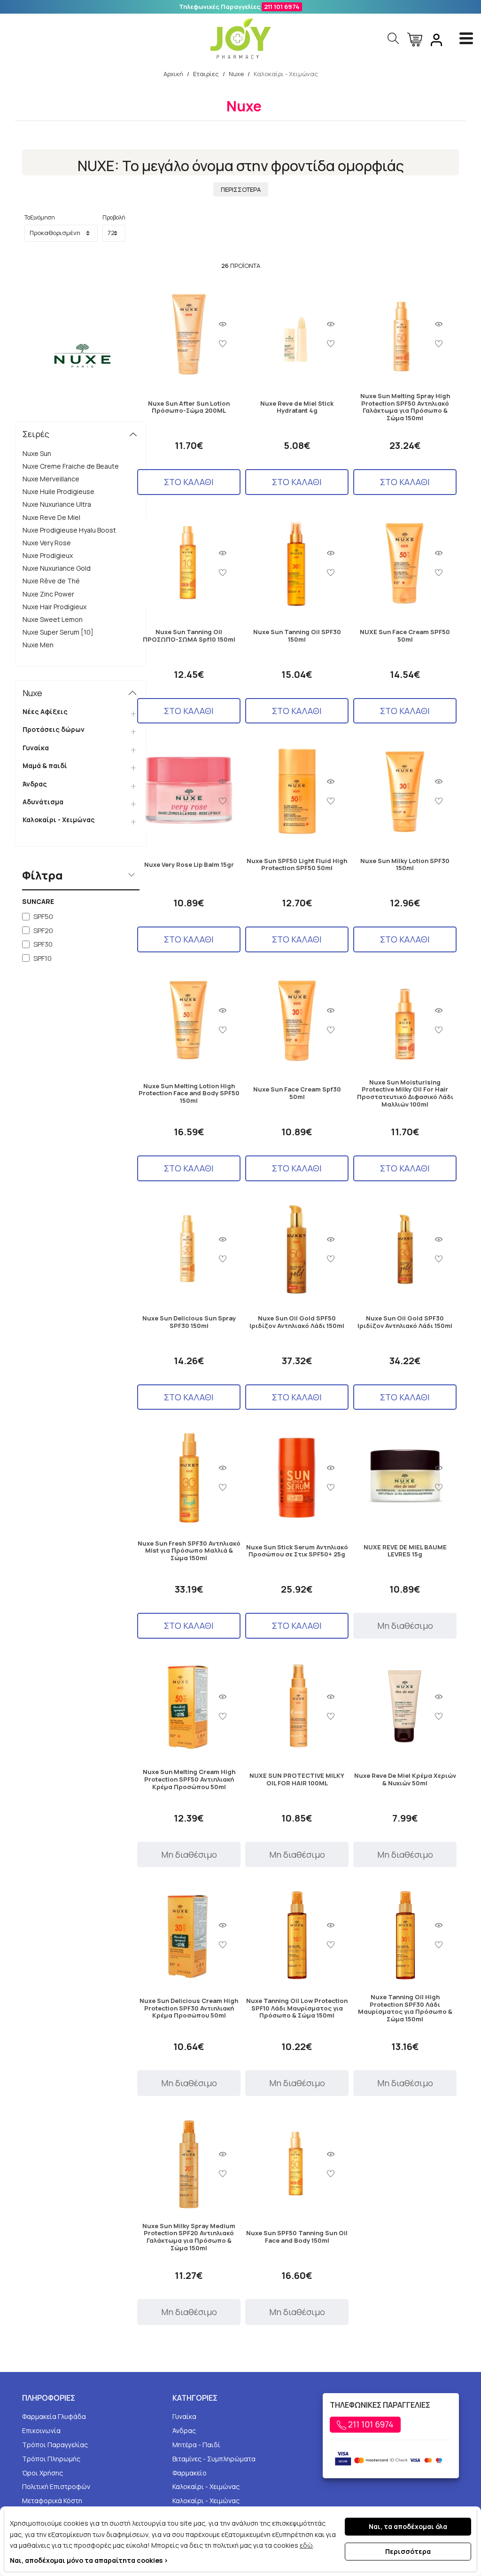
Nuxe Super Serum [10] (58, 632)
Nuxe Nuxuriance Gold (57, 568)
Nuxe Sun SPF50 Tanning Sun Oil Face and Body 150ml (297, 2237)
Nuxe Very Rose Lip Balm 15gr (189, 865)
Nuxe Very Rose (47, 543)
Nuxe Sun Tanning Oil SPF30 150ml (297, 636)
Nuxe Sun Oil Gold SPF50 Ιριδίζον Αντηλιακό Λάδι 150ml (297, 1322)
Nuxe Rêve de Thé (51, 581)
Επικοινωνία (41, 2431)
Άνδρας (35, 784)
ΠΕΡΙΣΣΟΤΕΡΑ (241, 189)
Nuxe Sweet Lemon (53, 619)
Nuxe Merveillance (51, 479)
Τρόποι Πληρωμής (51, 2459)
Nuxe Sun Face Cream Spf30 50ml (297, 1093)
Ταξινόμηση (40, 217)
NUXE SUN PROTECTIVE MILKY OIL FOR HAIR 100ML (297, 1779)
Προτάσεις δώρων (54, 729)
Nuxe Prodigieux (48, 555)
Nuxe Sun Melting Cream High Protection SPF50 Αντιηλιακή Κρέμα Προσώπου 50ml (189, 1779)
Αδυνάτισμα (43, 802)
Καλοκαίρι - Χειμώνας (59, 820)
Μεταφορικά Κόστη (52, 2501)
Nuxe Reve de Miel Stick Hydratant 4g (297, 407)
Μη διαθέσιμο (405, 1626)
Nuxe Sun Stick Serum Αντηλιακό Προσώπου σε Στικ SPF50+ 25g (297, 1551)
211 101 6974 (282, 7)
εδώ (306, 2545)
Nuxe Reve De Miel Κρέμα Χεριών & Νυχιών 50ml (405, 1779)
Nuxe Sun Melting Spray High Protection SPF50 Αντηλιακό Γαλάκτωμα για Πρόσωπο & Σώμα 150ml (405, 407)
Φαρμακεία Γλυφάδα (54, 2416)
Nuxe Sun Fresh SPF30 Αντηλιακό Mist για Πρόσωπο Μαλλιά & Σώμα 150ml (189, 1551)
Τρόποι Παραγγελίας (55, 2445)
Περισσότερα (408, 2551)
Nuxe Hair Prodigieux (54, 607)
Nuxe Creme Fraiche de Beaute (71, 466)
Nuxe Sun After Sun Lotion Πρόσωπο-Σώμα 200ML (189, 407)
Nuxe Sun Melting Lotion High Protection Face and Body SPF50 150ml (189, 1094)
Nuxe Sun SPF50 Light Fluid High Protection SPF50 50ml (297, 865)
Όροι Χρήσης (43, 2473)
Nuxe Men (38, 645)
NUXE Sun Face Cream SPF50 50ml (405, 636)
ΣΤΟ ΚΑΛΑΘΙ (189, 482)
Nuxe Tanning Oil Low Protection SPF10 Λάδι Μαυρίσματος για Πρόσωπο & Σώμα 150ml (297, 2008)
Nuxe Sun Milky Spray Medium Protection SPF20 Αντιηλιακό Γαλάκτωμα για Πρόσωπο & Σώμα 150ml (189, 2237)
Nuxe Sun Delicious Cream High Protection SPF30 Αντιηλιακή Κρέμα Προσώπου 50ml (189, 2008)
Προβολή (114, 217)
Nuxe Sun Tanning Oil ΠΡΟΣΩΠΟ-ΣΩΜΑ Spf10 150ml (189, 636)
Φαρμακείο (190, 2473)
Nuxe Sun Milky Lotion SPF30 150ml (405, 865)
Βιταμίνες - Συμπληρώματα (214, 2459)
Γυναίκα (36, 748)
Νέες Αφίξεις (45, 711)
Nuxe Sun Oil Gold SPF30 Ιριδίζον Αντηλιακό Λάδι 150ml (405, 1322)
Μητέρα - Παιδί (196, 2445)
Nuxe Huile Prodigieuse (58, 491)
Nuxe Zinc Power (48, 594)
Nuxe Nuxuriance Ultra (57, 504)
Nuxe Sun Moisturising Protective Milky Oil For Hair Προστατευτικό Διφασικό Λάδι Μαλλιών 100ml (405, 1093)
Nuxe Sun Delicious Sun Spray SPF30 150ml (189, 1322)
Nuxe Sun (37, 453)
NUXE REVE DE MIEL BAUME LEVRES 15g (405, 1551)
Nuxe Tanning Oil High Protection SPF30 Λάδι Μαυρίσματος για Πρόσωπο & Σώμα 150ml (405, 2008)
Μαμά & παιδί (45, 766)
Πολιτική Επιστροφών (56, 2486)
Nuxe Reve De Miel (51, 517)
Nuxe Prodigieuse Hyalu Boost (69, 530)
